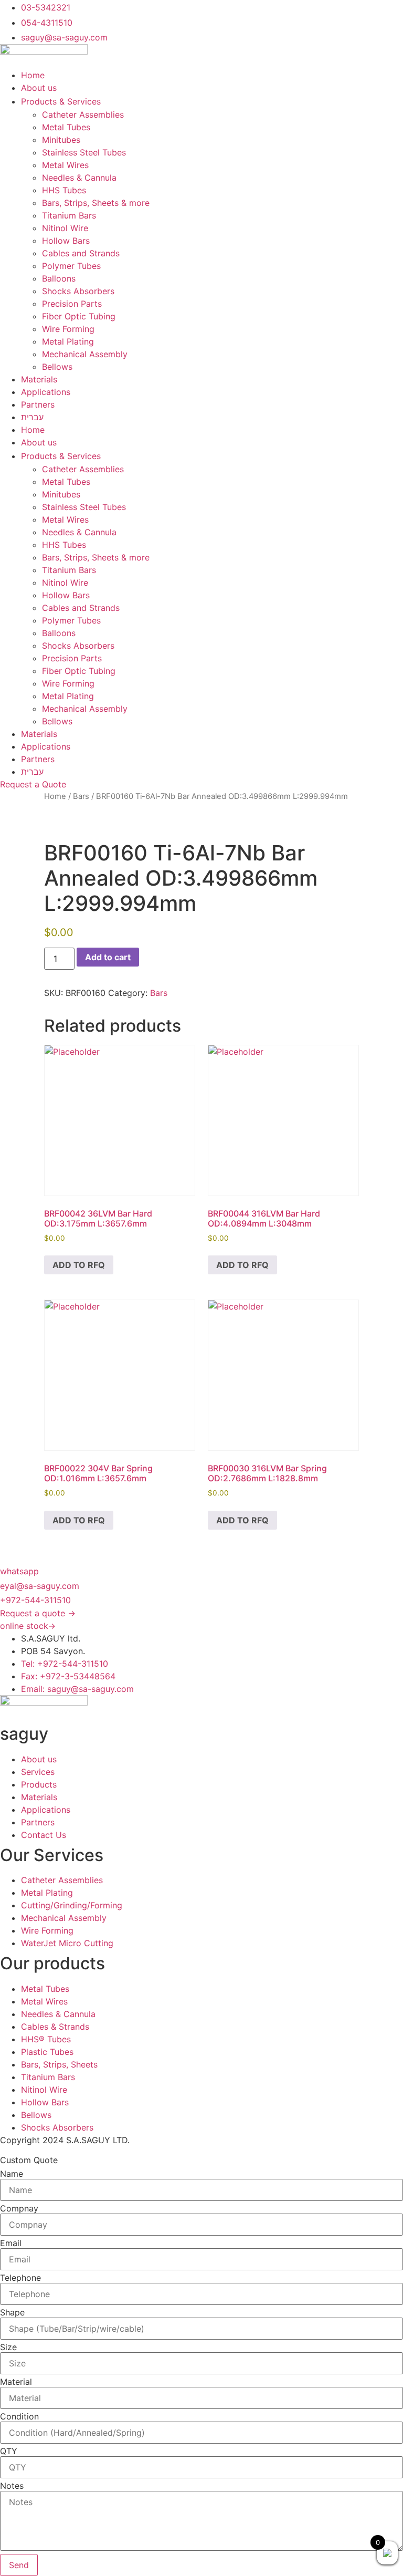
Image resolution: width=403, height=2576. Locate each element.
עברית (32, 417)
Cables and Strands (81, 253)
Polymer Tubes (71, 266)
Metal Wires (65, 165)
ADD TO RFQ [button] (79, 1265)
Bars (81, 796)
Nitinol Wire (65, 228)
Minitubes (61, 140)
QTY (9, 2451)
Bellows (57, 367)
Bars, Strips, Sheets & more (96, 203)
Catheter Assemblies (83, 115)
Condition (19, 2416)
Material (16, 2382)
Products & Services (61, 101)
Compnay (19, 2208)
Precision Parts (72, 304)
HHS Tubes (64, 190)
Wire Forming (68, 329)
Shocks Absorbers (78, 291)
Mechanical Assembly (85, 354)
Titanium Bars (69, 215)
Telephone (20, 2278)
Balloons (59, 278)
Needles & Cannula (79, 178)
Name (12, 2174)
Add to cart (108, 957)
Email (11, 2243)
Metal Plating (68, 341)
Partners (38, 404)
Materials (39, 379)
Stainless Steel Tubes (84, 152)
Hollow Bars (66, 241)
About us (39, 88)
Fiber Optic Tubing (79, 316)
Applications (46, 392)
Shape (12, 2312)
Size (8, 2347)
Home (33, 75)
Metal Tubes (66, 127)
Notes (12, 2486)
